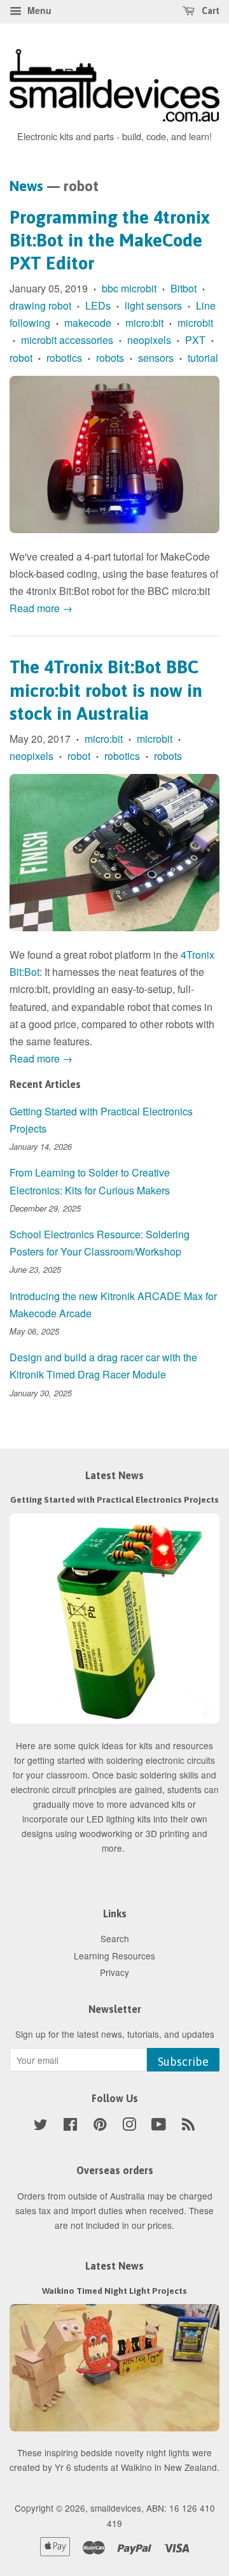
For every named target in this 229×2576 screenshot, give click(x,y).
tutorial (203, 358)
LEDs (98, 305)
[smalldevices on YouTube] (159, 2126)
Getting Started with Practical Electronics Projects (114, 1499)
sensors (156, 358)
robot (21, 358)
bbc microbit (129, 288)
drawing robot (40, 305)
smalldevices (116, 2508)
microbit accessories (67, 340)
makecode (88, 323)
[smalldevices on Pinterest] (100, 2126)
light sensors (153, 305)
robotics (64, 358)
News (26, 186)
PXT (195, 340)
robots (110, 358)
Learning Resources (114, 1956)
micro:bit (144, 323)
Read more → (41, 608)
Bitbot (184, 288)
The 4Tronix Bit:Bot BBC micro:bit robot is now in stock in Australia (106, 690)
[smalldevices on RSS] (188, 2126)
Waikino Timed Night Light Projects (114, 2291)
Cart (210, 11)
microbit (195, 323)
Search (115, 1938)
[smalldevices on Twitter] (41, 2126)
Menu (38, 10)
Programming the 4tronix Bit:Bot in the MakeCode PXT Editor (110, 240)
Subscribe (183, 2062)
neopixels (149, 340)
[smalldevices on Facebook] (70, 2126)
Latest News (114, 1475)
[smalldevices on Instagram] (129, 2126)
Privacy (114, 1972)
